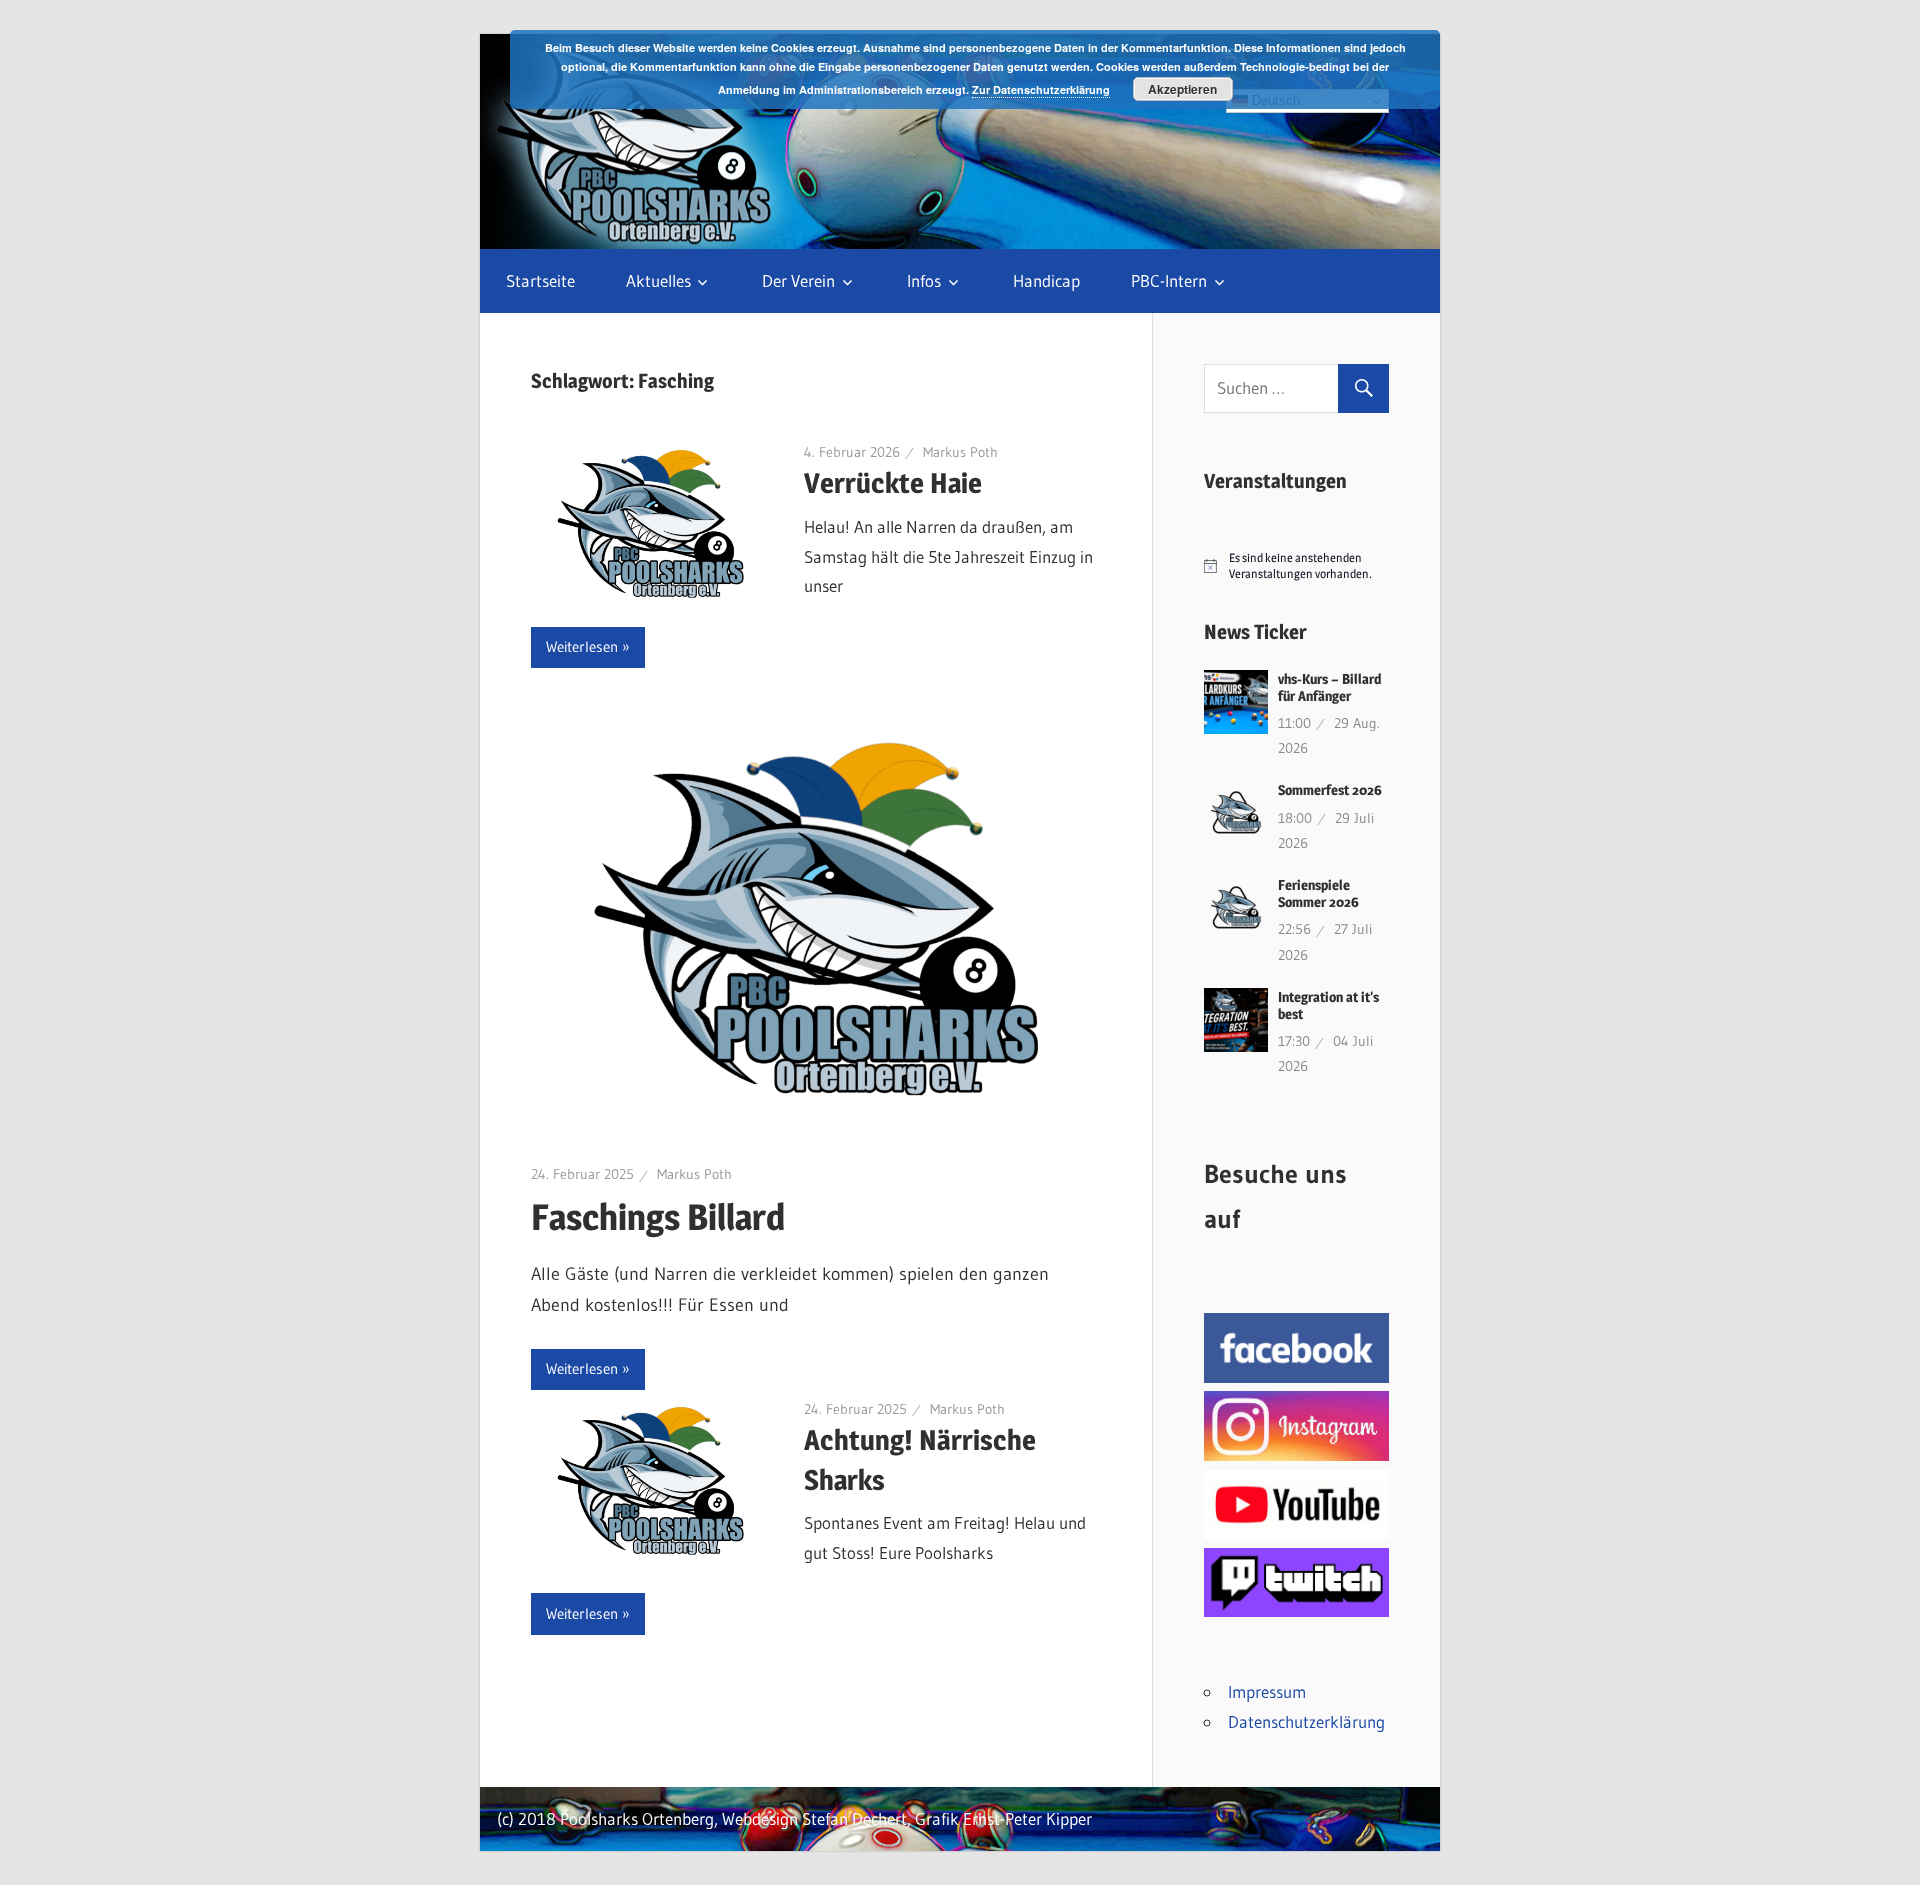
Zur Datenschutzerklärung (1041, 89)
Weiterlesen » (588, 646)
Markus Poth (960, 452)
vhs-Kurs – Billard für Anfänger (1329, 687)
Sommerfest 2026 (1330, 789)
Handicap (1046, 280)
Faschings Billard (658, 1217)
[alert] (1296, 566)
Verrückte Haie (893, 483)
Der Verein (798, 280)
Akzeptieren (1182, 89)
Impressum (1267, 1691)
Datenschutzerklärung (1306, 1721)
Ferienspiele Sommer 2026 (1318, 893)
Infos (924, 280)
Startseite (540, 280)
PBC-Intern (1169, 280)
